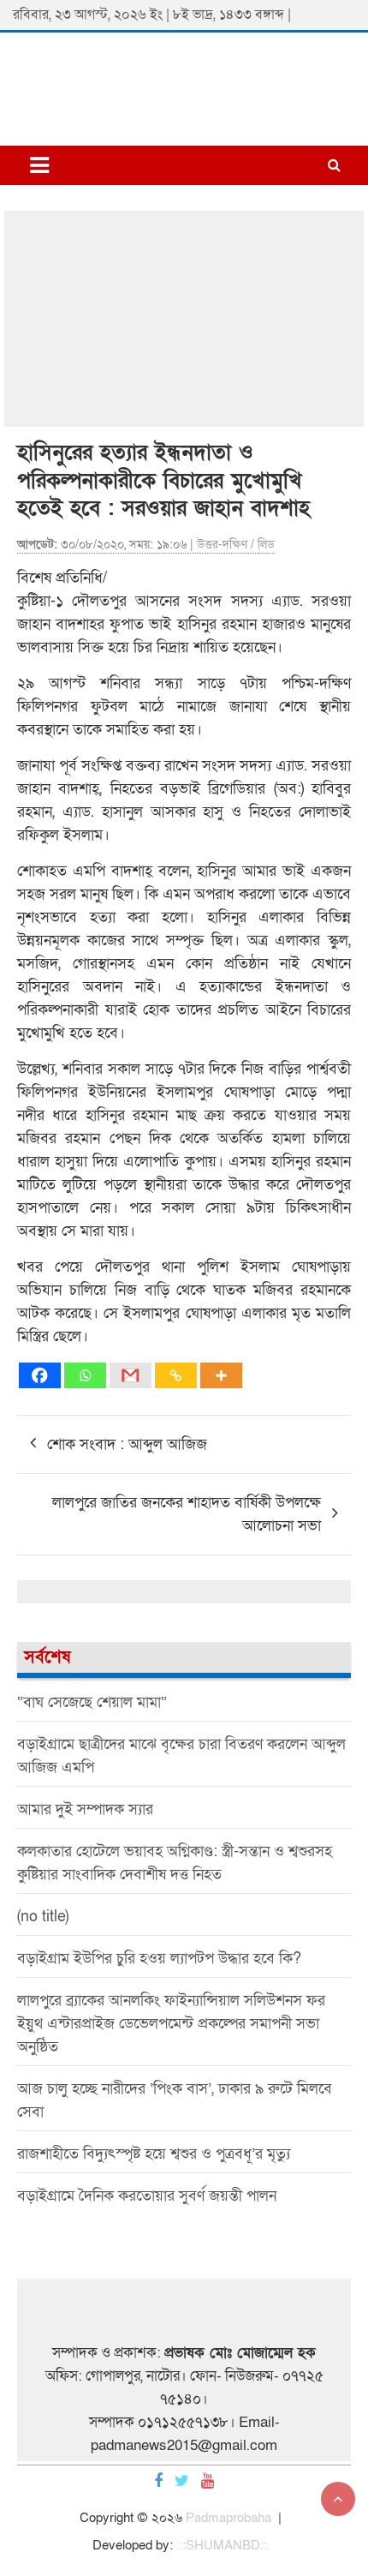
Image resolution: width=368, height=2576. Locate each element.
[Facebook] (40, 1375)
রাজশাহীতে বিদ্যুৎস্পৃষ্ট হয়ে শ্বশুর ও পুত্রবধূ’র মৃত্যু (154, 2154)
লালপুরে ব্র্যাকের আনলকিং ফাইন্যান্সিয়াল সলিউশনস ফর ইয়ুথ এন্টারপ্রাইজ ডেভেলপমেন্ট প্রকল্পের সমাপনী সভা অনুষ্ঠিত (171, 2024)
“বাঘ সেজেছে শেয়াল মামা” (92, 1702)
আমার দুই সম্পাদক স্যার (85, 1809)
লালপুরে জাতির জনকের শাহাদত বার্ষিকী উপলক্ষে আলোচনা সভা (187, 1514)
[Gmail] (131, 1375)
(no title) (43, 1917)
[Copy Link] (176, 1375)
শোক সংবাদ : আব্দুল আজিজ (127, 1444)
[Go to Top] (338, 2499)
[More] (221, 1375)
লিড (266, 545)
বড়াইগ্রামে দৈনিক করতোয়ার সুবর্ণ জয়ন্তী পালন (147, 2196)
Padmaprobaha (229, 2518)
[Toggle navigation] (39, 165)
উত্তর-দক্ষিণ (222, 545)
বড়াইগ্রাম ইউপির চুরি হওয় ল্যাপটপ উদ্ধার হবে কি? (159, 1959)
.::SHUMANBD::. (223, 2545)
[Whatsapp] (85, 1375)
